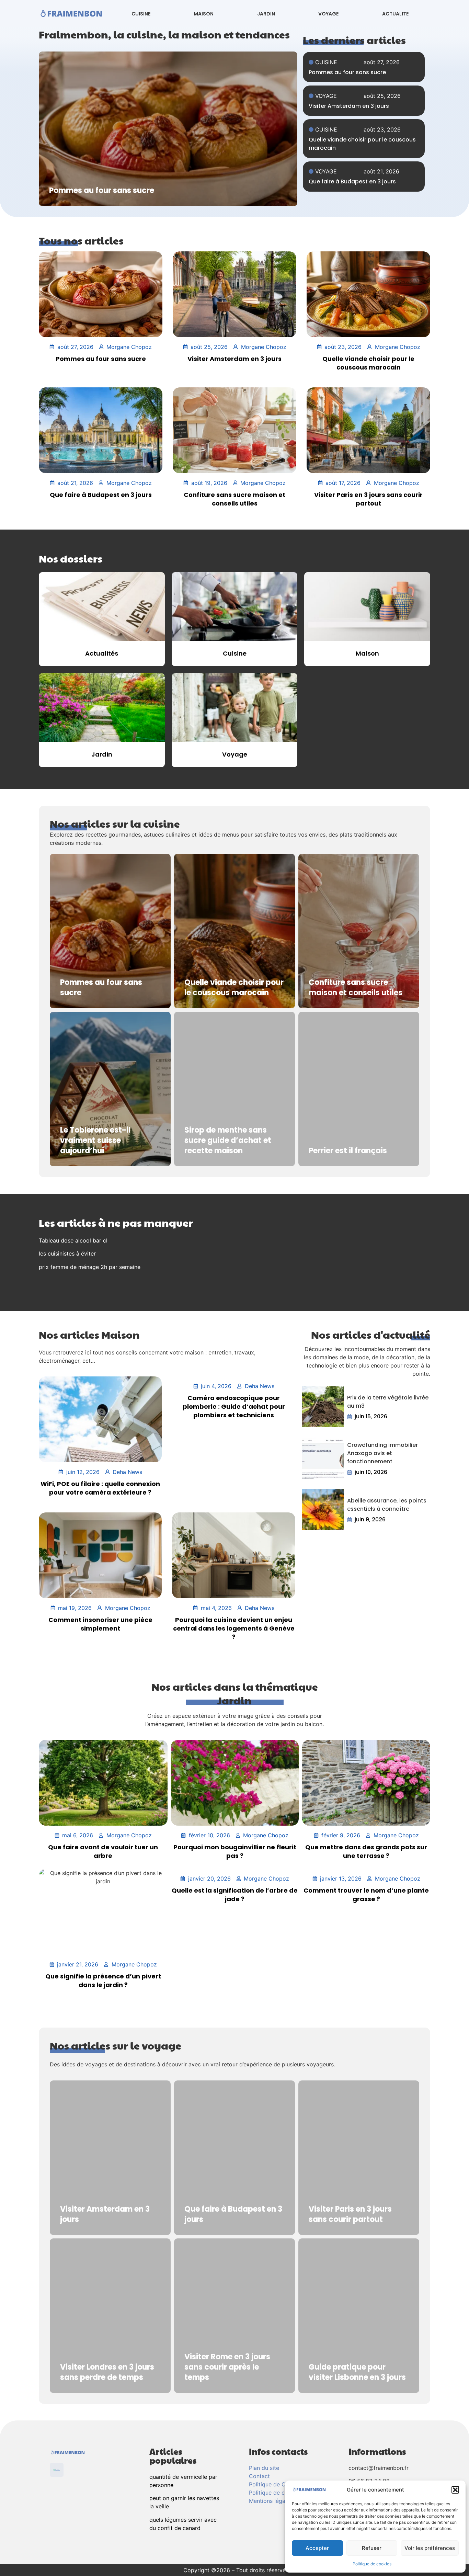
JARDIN (266, 14)
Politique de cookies (372, 2564)
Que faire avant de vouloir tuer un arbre (103, 1851)
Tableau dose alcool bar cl (73, 1240)
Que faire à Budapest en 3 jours (352, 181)
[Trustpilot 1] (57, 2470)
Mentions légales (271, 2501)
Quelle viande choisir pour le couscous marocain (368, 363)
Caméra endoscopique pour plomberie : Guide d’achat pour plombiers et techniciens (234, 1406)
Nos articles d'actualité (371, 1334)
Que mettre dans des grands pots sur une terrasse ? (366, 1851)
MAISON (204, 14)
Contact (259, 2476)
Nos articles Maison (89, 1334)
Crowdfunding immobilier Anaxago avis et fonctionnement (382, 1453)
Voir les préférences (430, 2548)
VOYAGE (328, 14)
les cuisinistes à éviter (67, 1253)
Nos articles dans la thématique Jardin (235, 1693)
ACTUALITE (395, 14)
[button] (455, 2490)
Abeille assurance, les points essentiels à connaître (387, 1505)
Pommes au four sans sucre (347, 72)
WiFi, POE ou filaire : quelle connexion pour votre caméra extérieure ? (100, 1488)
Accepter (317, 2548)
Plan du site (264, 2468)
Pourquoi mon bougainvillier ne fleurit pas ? (235, 1851)
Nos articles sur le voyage (116, 2045)
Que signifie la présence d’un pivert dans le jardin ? (103, 1981)
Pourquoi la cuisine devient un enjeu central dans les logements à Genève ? (234, 1628)
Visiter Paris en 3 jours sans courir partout (368, 499)
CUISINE (141, 14)
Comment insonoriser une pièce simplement (100, 1624)
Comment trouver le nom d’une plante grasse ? (366, 1895)
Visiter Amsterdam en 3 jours (349, 106)
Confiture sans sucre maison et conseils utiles (235, 499)
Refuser (372, 2548)
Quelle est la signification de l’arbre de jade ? (235, 1895)
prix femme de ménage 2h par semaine (90, 1267)
